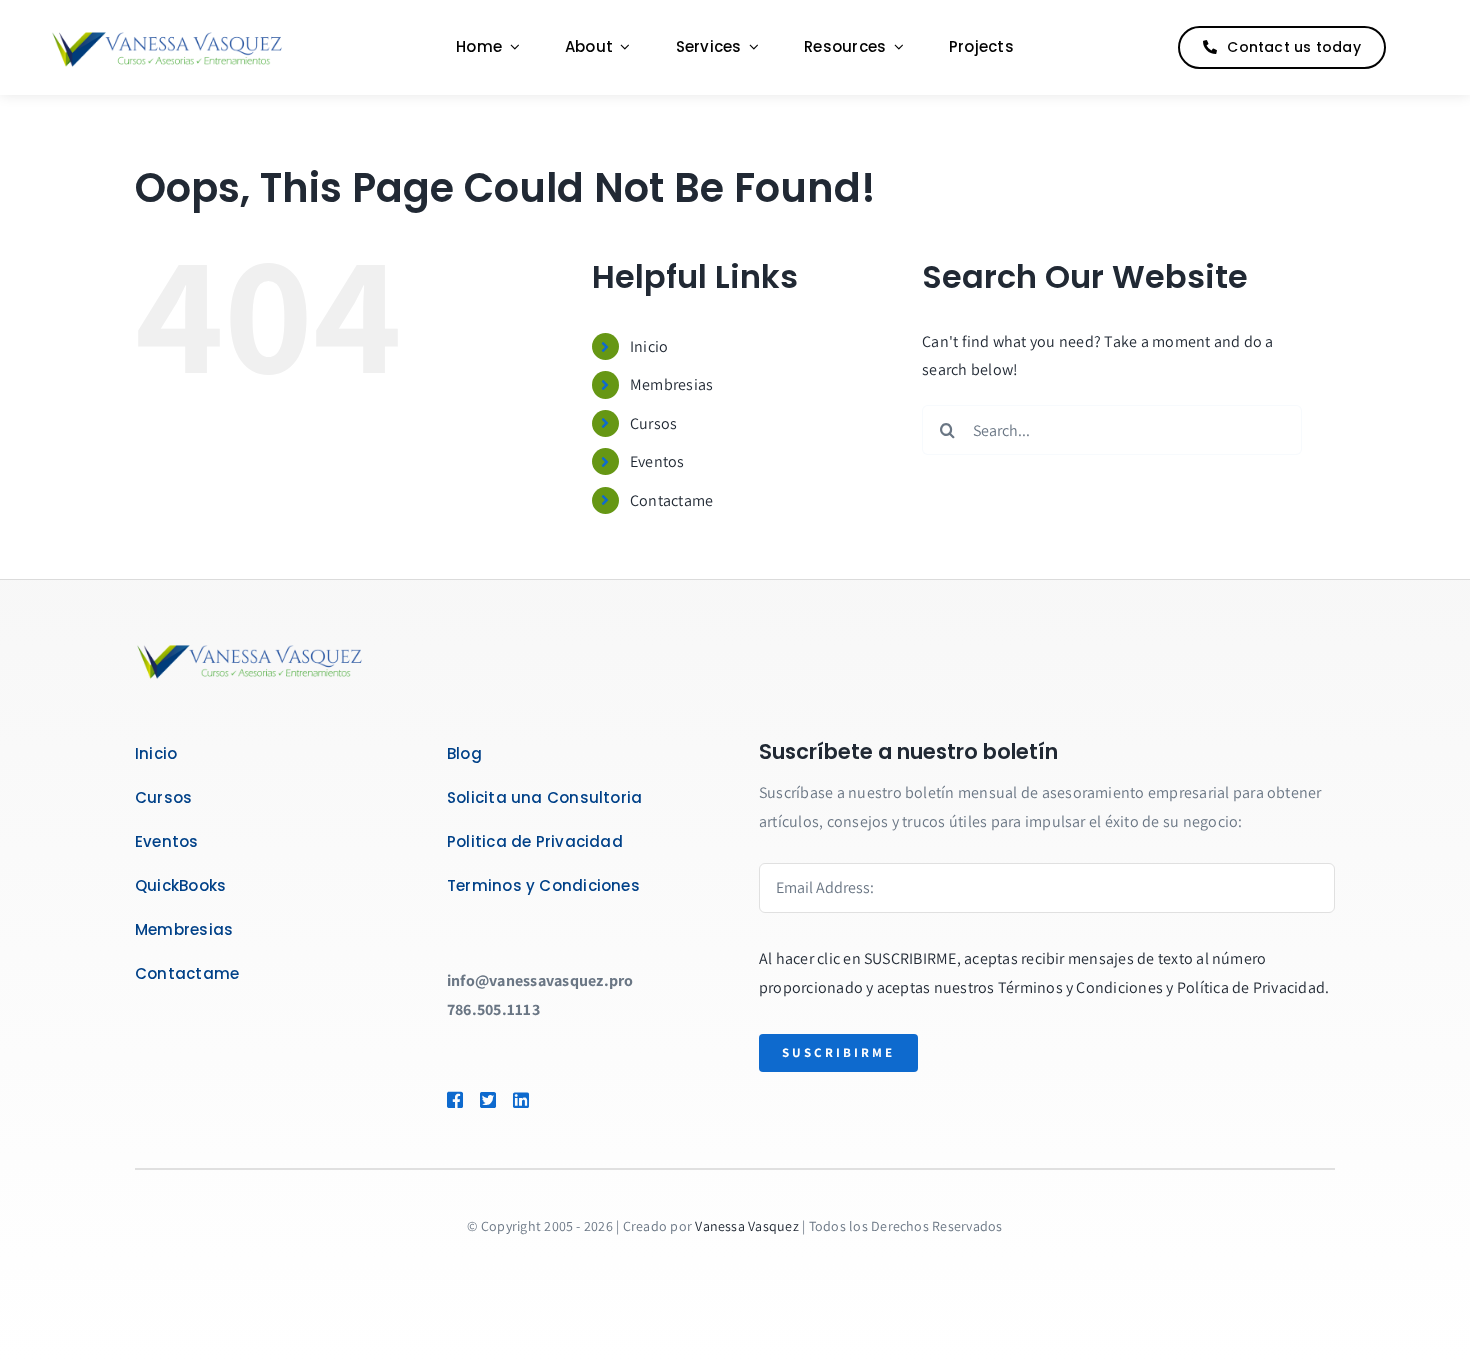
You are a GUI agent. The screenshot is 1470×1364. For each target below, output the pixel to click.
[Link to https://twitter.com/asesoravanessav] (487, 1100)
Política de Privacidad (1251, 987)
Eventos (657, 461)
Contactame (671, 500)
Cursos (653, 423)
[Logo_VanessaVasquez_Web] (167, 34)
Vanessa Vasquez (747, 1226)
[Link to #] (1414, 48)
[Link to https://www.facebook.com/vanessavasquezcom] (454, 1100)
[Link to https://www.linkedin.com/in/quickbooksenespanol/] (549, 1100)
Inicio (649, 346)
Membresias (671, 384)
